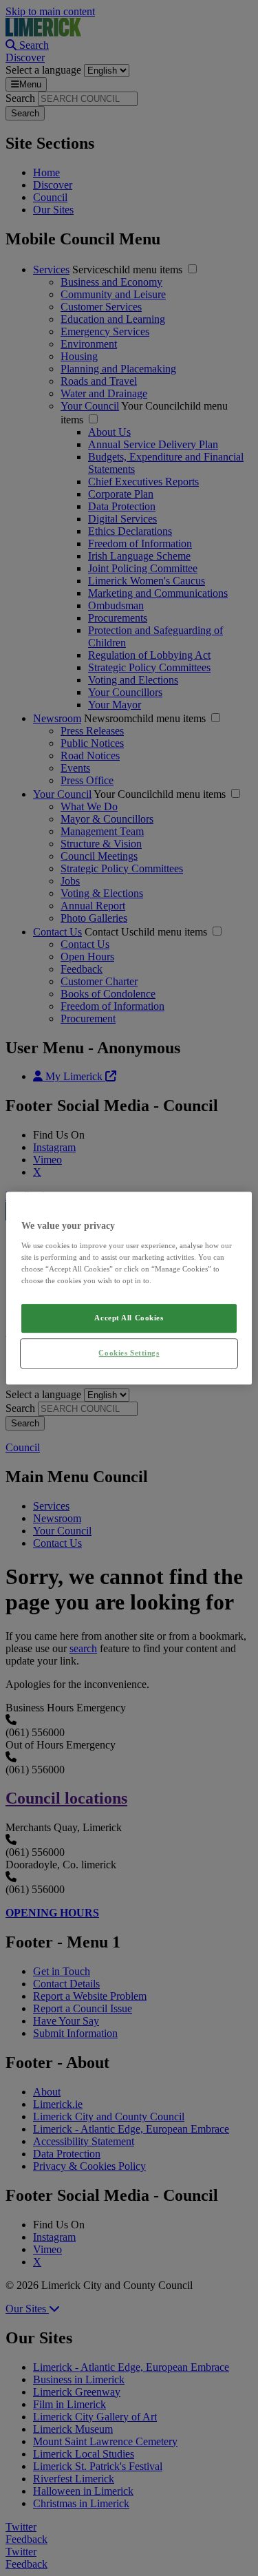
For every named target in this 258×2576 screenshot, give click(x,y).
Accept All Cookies (129, 1318)
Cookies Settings (129, 1353)
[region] (129, 1288)
